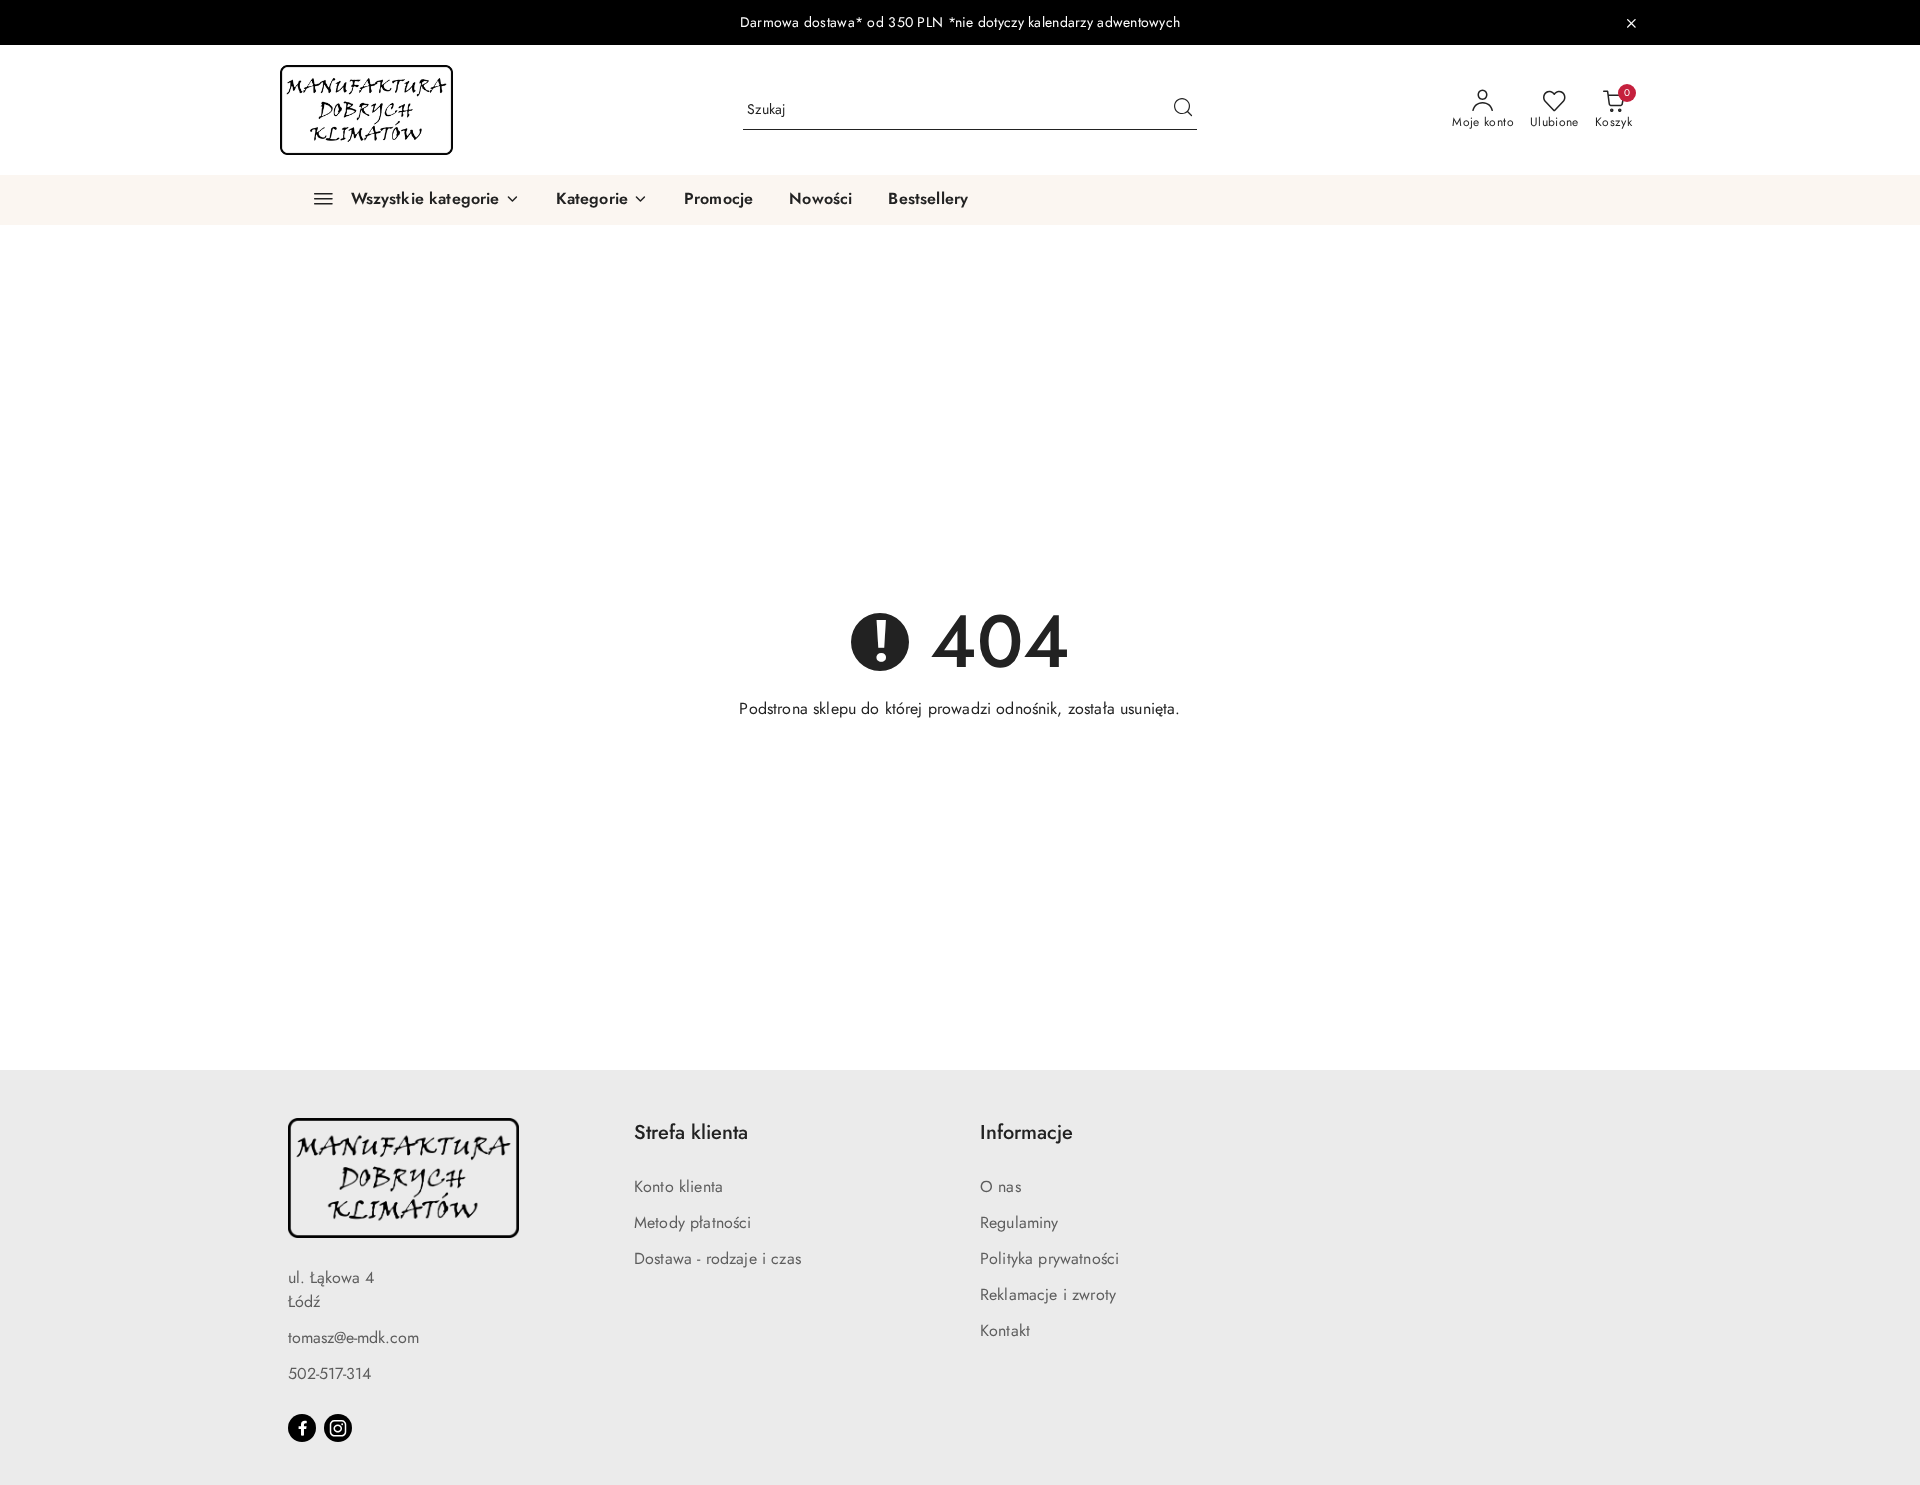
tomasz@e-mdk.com (353, 1337)
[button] (602, 200)
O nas (1000, 1186)
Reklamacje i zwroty (1048, 1294)
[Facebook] (302, 1428)
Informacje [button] (1026, 1132)
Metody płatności (693, 1222)
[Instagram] (338, 1428)
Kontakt (1005, 1330)
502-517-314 (329, 1373)
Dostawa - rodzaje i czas (717, 1258)
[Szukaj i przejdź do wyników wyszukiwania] (1183, 110)
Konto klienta (678, 1186)
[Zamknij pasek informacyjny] (1631, 23)
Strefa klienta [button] (691, 1132)
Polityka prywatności (1049, 1258)
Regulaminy (1019, 1222)
